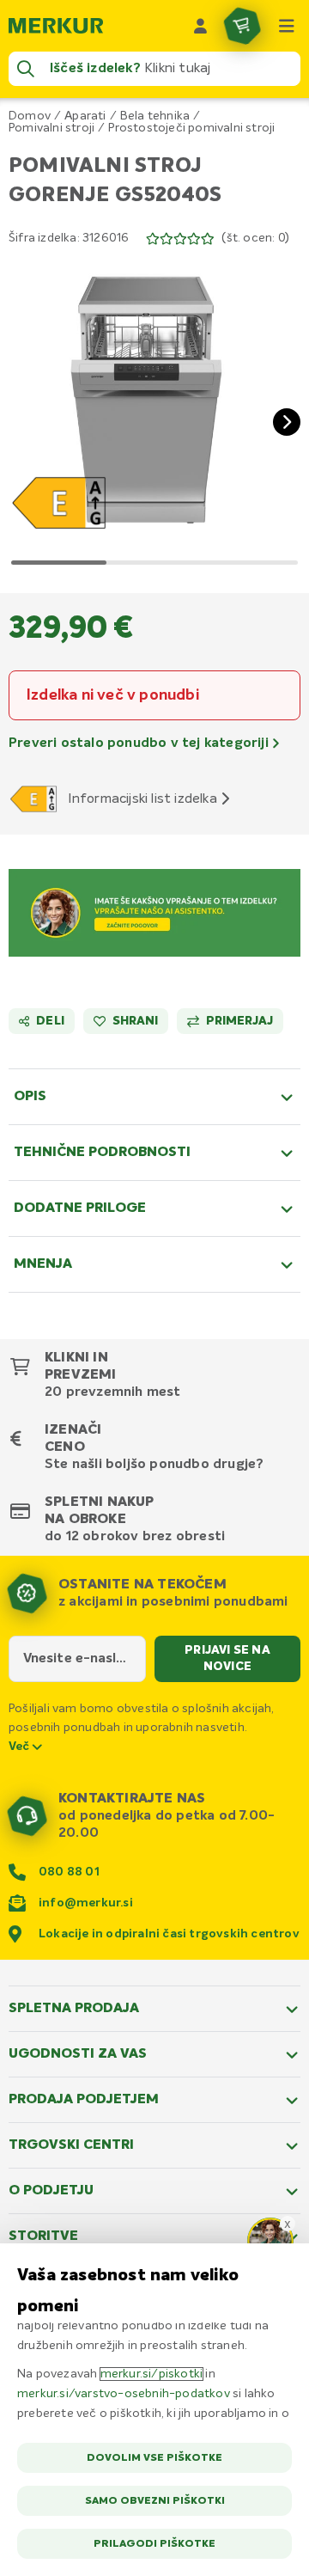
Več (21, 1747)
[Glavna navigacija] (287, 26)
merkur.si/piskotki (152, 2374)
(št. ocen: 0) (255, 238)
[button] (154, 408)
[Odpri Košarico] (242, 26)
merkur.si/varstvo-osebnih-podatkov (124, 2394)
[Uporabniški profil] (201, 26)
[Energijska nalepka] (36, 798)
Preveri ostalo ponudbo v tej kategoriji (140, 743)
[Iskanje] (26, 69)
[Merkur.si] (56, 26)
